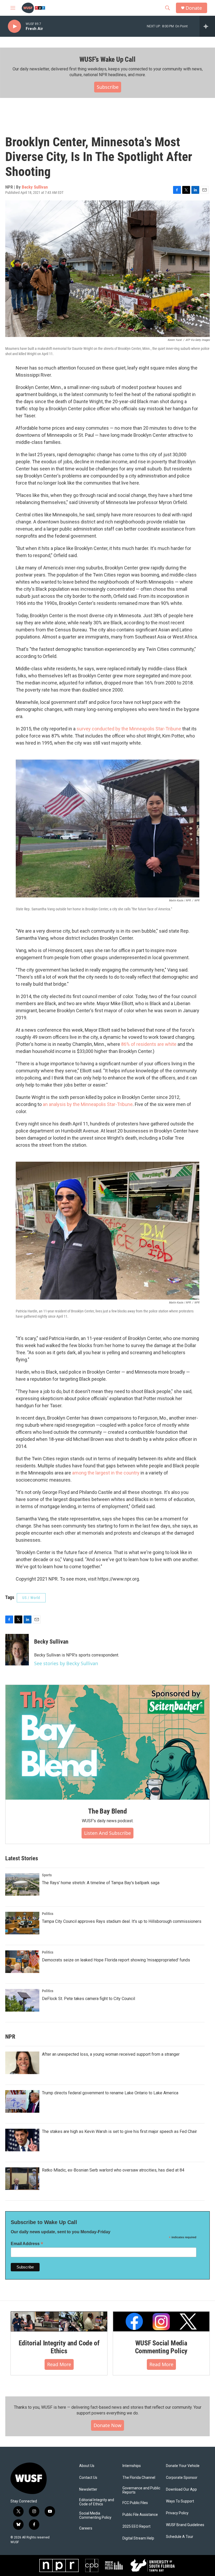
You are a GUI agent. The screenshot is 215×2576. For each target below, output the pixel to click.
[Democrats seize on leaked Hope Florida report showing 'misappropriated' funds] (22, 1962)
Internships (132, 2466)
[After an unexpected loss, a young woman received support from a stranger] (22, 2063)
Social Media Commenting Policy (95, 2515)
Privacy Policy (177, 2513)
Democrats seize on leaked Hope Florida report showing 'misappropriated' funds (116, 1960)
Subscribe (108, 87)
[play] (14, 26)
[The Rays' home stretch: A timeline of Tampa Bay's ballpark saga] (22, 1884)
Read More (59, 2364)
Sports (47, 1875)
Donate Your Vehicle (183, 2466)
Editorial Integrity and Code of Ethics (59, 2347)
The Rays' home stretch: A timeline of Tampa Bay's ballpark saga (101, 1883)
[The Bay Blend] (107, 1742)
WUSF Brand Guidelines (185, 2525)
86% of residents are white (149, 1044)
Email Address (27, 2244)
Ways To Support (180, 2501)
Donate (194, 8)
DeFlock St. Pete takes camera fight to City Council (88, 1999)
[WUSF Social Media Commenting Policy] (161, 2322)
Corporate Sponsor (182, 2478)
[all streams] (207, 26)
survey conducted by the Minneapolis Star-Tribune (129, 729)
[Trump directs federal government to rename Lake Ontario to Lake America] (22, 2101)
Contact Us (88, 2478)
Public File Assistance (140, 2515)
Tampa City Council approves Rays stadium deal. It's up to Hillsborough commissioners (122, 1921)
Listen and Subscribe (107, 1833)
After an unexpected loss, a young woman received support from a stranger (111, 2054)
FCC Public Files (135, 2503)
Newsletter (88, 2489)
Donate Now (107, 2425)
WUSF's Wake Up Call (107, 59)
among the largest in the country (106, 1473)
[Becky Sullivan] (17, 1650)
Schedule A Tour (180, 2537)
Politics (48, 1914)
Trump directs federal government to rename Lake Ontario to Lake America (110, 2093)
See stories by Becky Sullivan (66, 1663)
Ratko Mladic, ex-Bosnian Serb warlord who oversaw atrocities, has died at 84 (113, 2170)
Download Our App (181, 2489)
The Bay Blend (107, 1811)
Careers (86, 2528)
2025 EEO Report (136, 2526)
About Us (87, 2466)
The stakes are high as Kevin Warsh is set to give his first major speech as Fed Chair (119, 2131)
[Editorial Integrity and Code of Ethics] (59, 2322)
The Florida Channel (139, 2478)
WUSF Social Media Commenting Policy (161, 2347)
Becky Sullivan (35, 187)
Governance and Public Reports (141, 2490)
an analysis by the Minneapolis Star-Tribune (88, 1104)
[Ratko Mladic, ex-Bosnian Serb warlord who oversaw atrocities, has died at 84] (22, 2179)
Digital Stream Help (138, 2538)
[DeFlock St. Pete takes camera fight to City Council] (22, 2000)
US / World (31, 1598)
